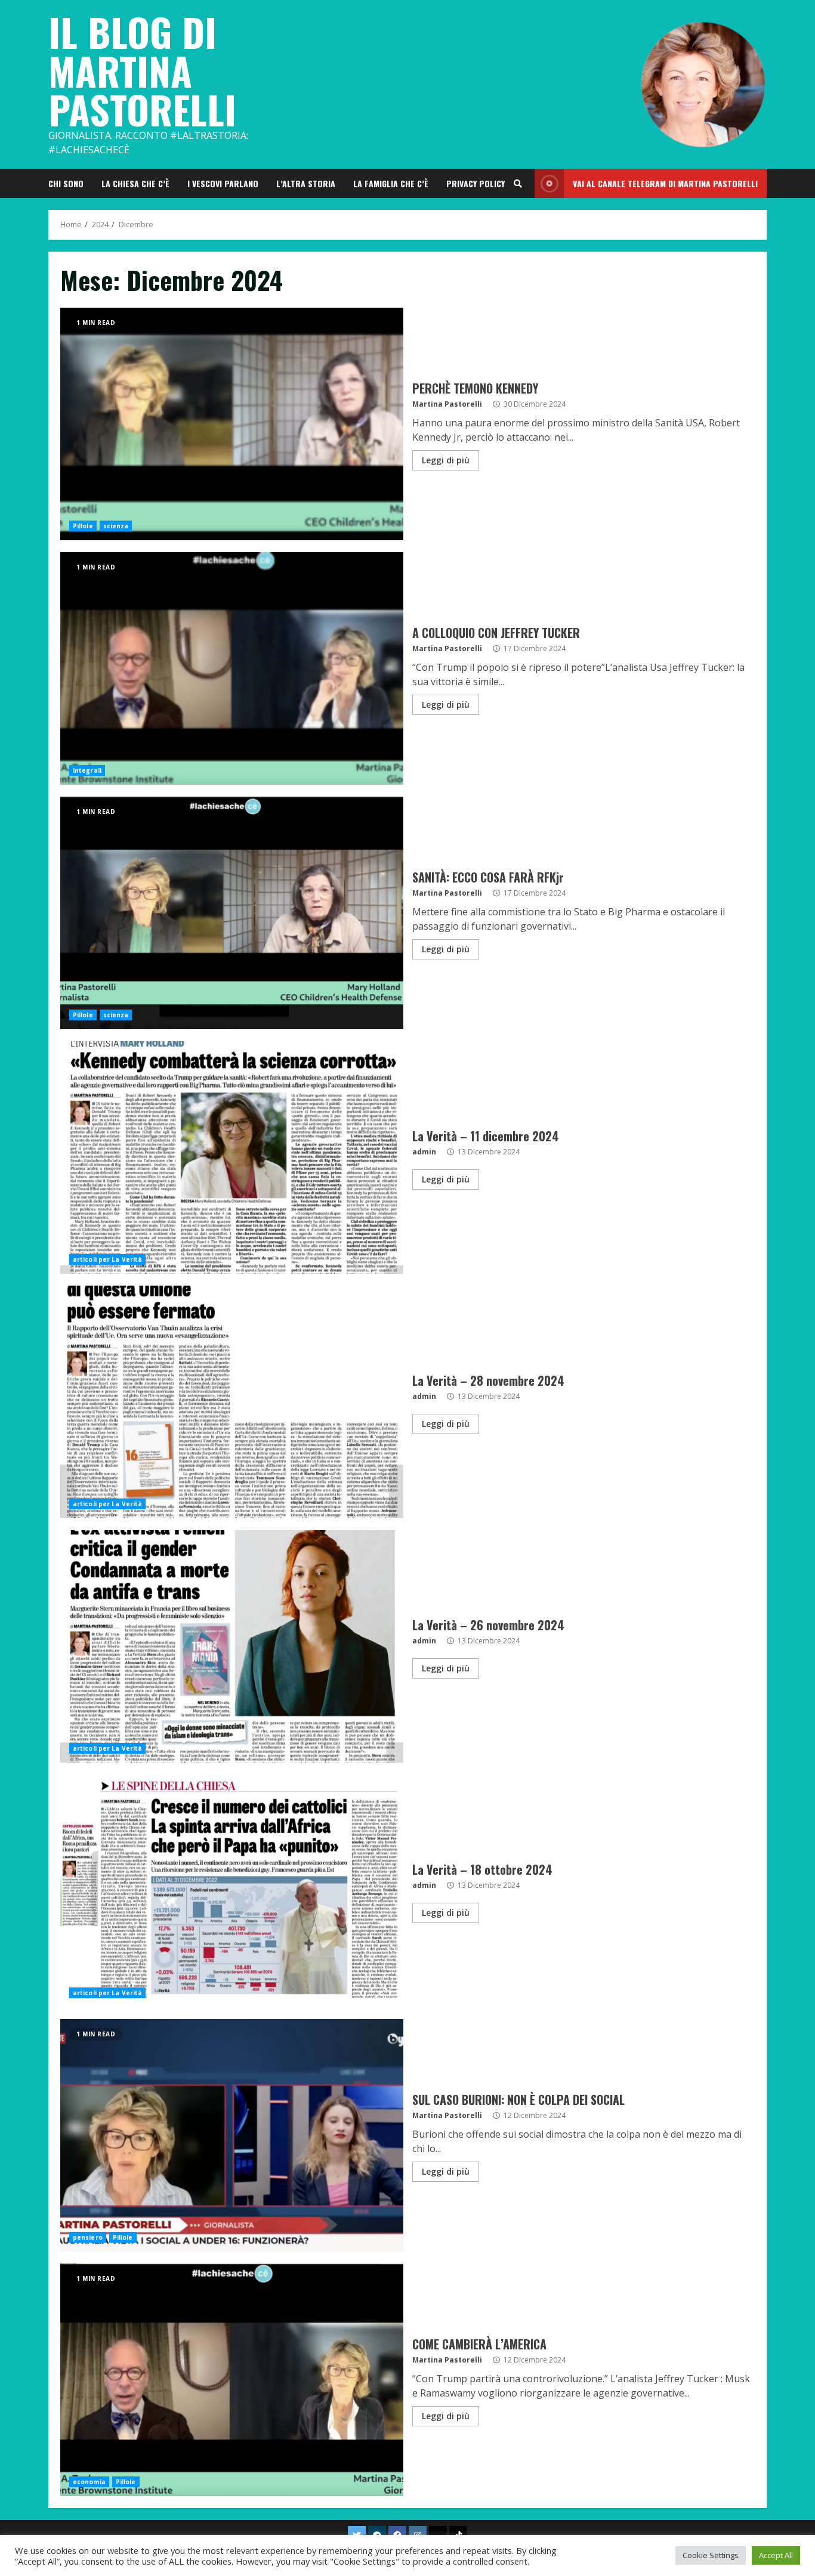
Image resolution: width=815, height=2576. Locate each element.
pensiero (88, 2237)
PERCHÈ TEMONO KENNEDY (232, 424)
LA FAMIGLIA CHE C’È (391, 183)
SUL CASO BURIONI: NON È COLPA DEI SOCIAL (232, 2135)
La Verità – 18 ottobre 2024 (232, 1891)
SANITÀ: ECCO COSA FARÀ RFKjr (232, 913)
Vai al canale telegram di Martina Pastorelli (665, 183)
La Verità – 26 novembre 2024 (232, 1646)
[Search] (518, 184)
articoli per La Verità (107, 1259)
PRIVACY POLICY (476, 183)
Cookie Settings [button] (711, 2555)
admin (424, 1152)
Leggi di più (446, 460)
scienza (116, 526)
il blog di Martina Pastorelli (142, 70)
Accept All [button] (776, 2555)
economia (89, 2482)
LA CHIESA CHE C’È (135, 183)
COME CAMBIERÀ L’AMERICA (232, 2380)
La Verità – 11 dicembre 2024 (232, 1157)
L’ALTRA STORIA (306, 183)
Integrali (87, 770)
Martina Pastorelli (447, 404)
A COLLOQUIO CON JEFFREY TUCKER (232, 668)
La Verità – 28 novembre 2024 (232, 1402)
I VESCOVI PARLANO (223, 183)
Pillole (83, 526)
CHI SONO (66, 183)
